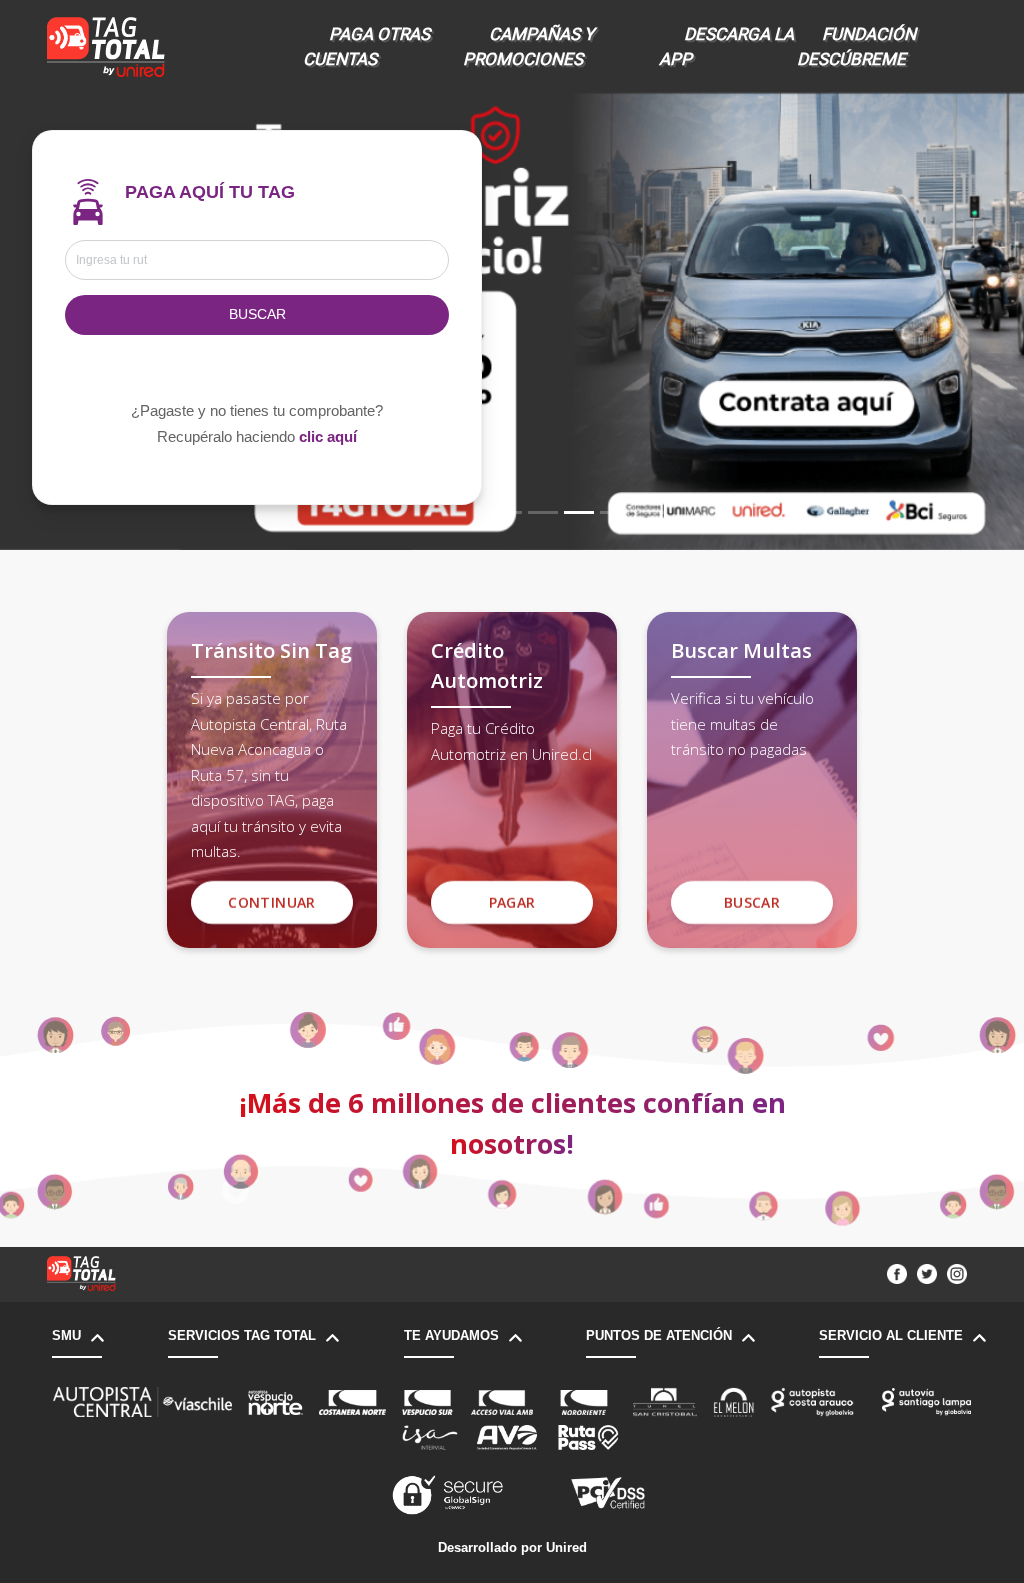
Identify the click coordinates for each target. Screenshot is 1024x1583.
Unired (566, 1547)
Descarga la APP (727, 47)
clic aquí (328, 436)
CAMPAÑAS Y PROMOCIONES (528, 47)
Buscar (257, 314)
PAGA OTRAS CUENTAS (366, 47)
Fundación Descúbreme (857, 47)
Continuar (271, 902)
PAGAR (512, 902)
